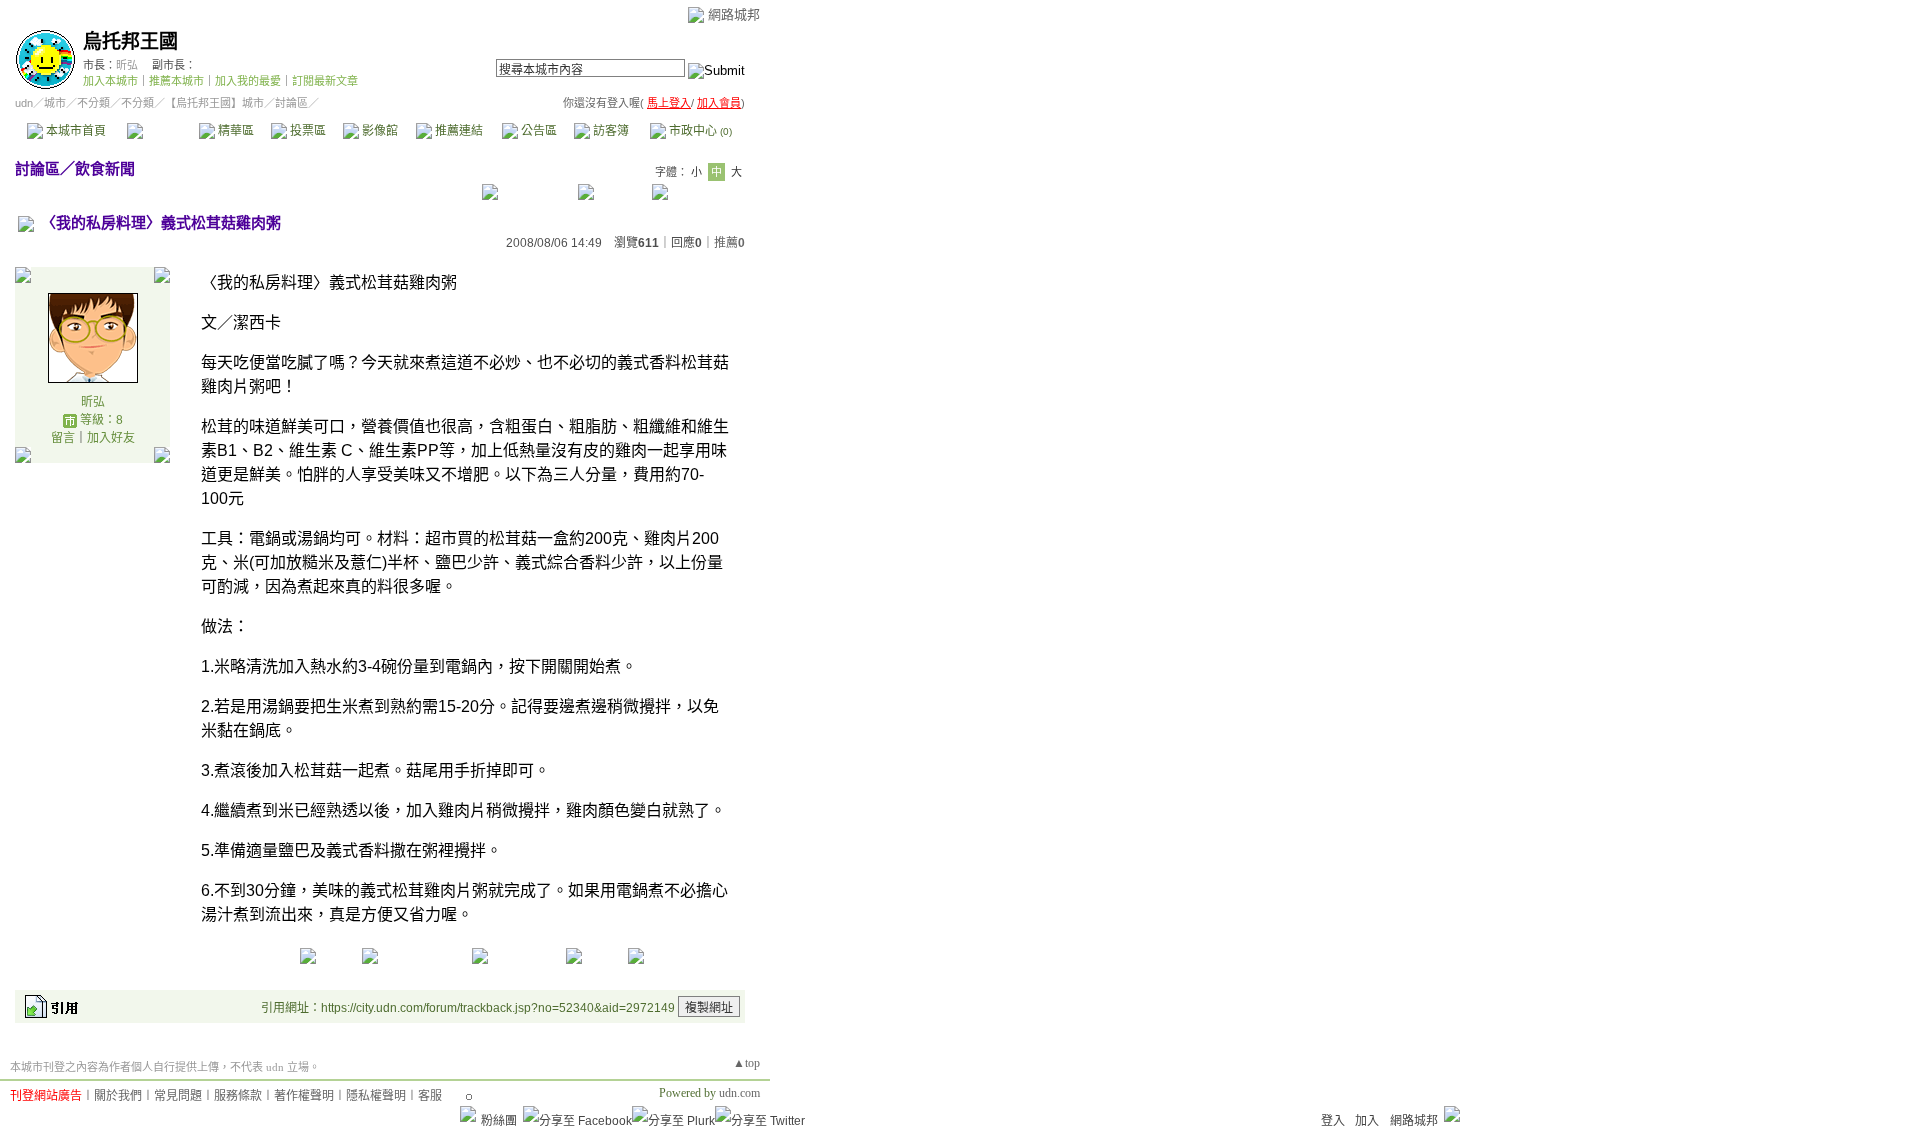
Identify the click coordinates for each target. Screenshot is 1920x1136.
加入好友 (111, 438)
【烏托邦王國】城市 (214, 103)
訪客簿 (609, 131)
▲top (746, 1063)
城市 (55, 103)
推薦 (729, 243)
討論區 (162, 131)
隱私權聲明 (376, 1096)
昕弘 (127, 65)
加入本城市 (110, 81)
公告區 (537, 131)
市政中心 (699, 131)
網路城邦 (734, 14)
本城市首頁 (74, 131)
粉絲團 (499, 1121)
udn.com (739, 1093)
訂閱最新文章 (325, 81)
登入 (1333, 1121)
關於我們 (118, 1096)
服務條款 (238, 1096)
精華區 (234, 131)
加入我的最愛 (248, 81)
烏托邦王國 (130, 41)
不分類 (93, 103)
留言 (63, 438)
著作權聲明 (304, 1096)
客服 (430, 1096)
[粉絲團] (468, 1114)
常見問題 (178, 1096)
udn (24, 103)
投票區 (306, 131)
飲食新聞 (105, 168)
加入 (1367, 1121)
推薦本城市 (176, 81)
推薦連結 (457, 131)
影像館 (378, 131)
